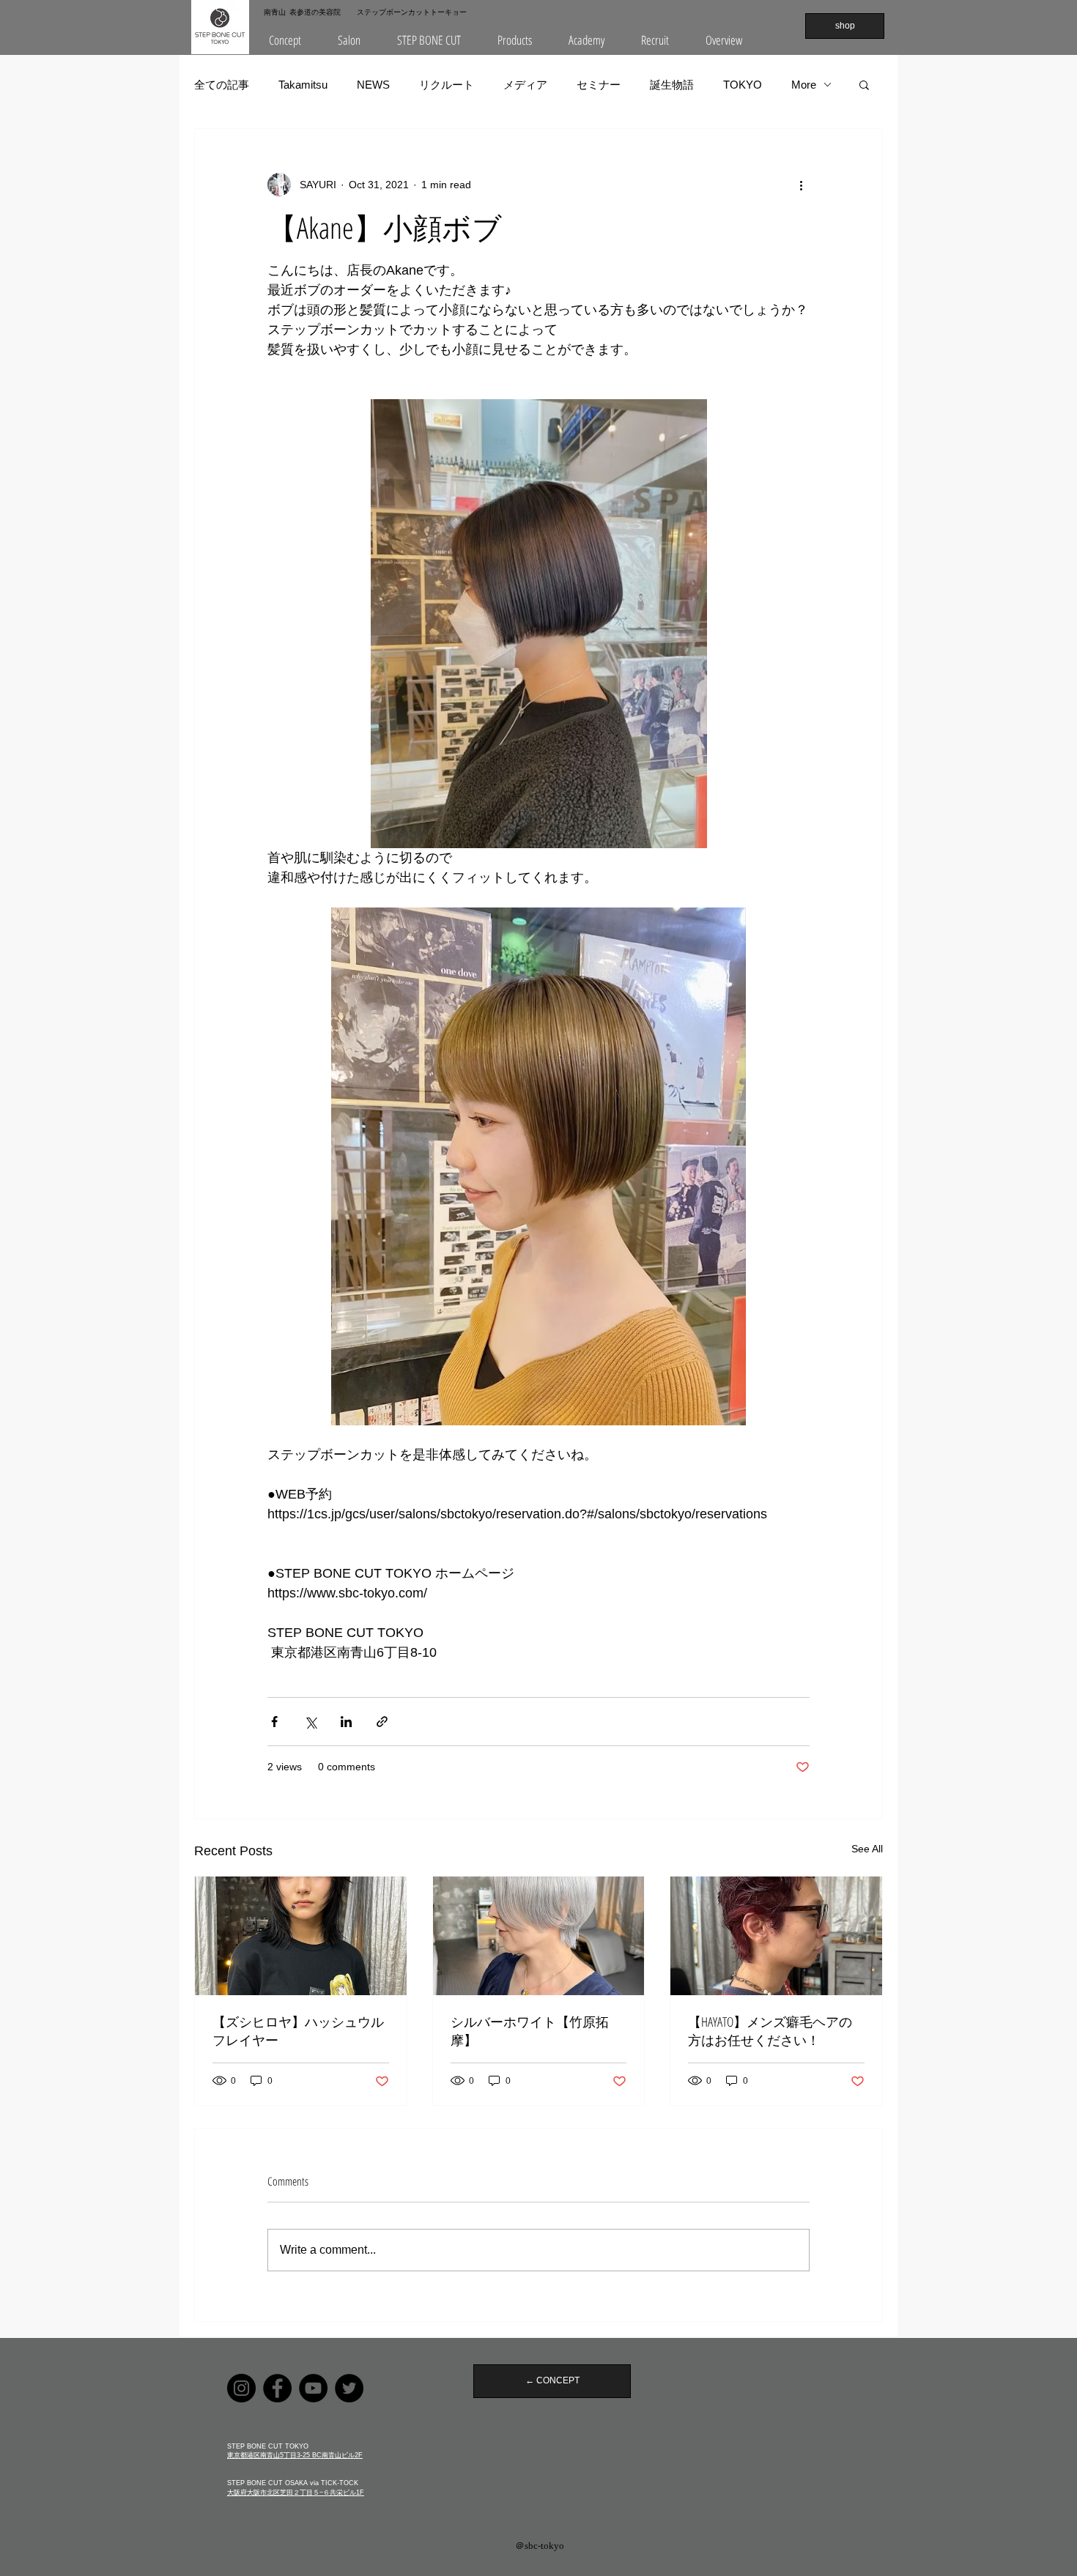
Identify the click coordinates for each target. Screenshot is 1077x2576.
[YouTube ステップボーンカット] (313, 2388)
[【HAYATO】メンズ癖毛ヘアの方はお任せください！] (776, 1936)
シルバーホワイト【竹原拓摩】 (530, 2031)
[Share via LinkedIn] (346, 1722)
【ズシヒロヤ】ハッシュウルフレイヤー (298, 2031)
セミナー (599, 85)
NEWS (373, 85)
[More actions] (801, 185)
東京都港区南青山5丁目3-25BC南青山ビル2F (295, 2455)
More (804, 85)
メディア (525, 85)
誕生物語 (672, 85)
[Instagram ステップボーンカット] (241, 2388)
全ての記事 (222, 85)
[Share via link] (382, 1722)
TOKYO (743, 85)
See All (867, 1849)
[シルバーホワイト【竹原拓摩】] (539, 1936)
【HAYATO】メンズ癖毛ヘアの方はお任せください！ (770, 2031)
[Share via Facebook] (274, 1722)
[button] (349, 40)
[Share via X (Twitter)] (310, 1722)
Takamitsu (303, 85)
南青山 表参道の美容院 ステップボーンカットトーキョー (365, 12)
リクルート (447, 85)
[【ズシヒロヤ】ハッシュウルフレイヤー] (301, 1936)
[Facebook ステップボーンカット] (277, 2388)
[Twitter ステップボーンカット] (349, 2388)
